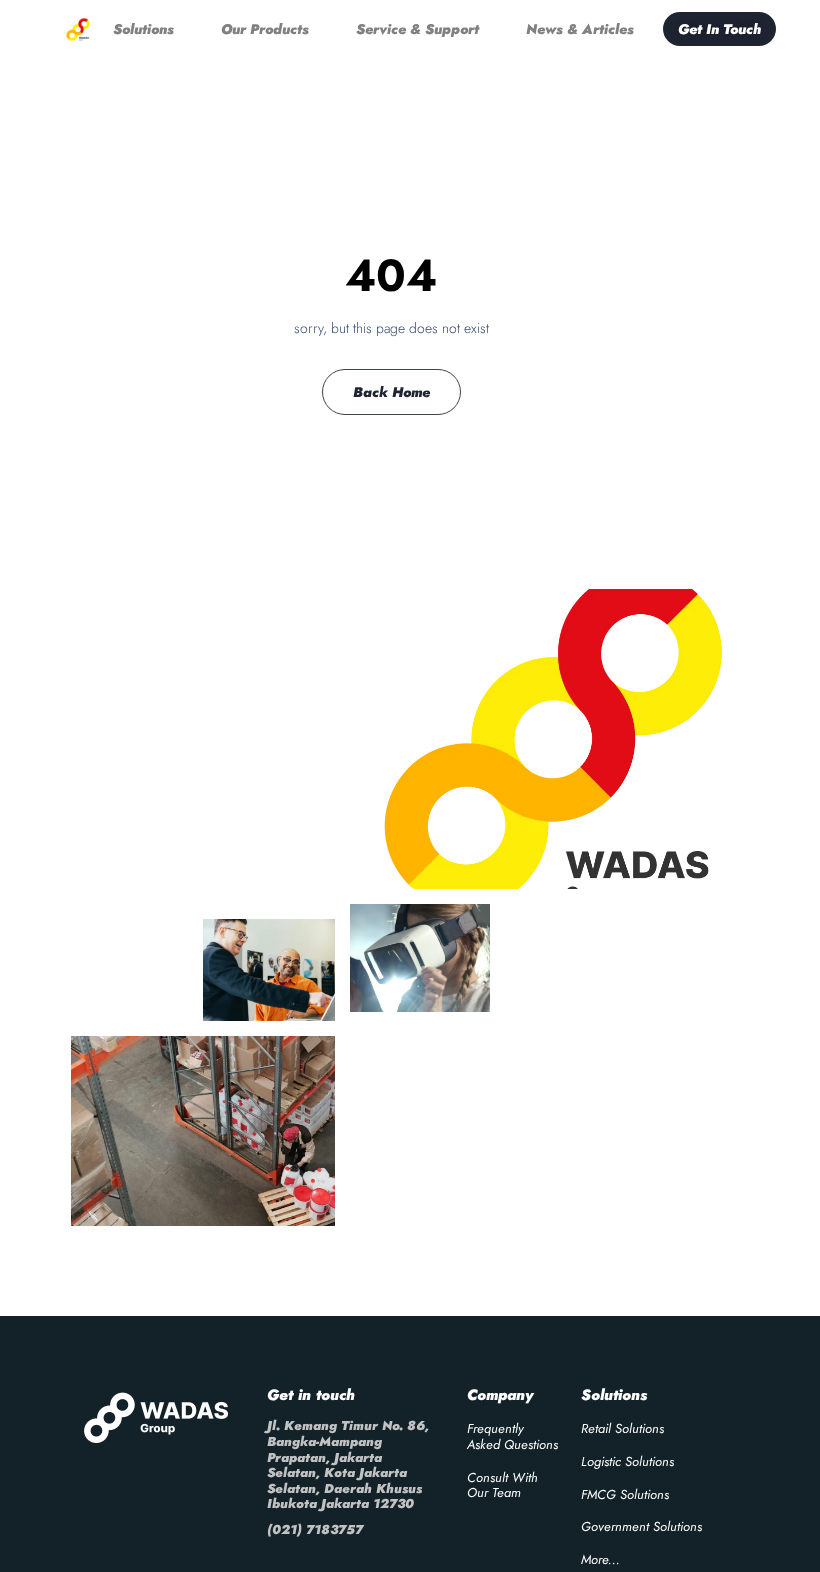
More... (600, 1559)
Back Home (391, 392)
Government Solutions (641, 1526)
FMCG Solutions (625, 1494)
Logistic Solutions (627, 1461)
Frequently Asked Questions (512, 1436)
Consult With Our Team (502, 1485)
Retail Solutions (622, 1428)
